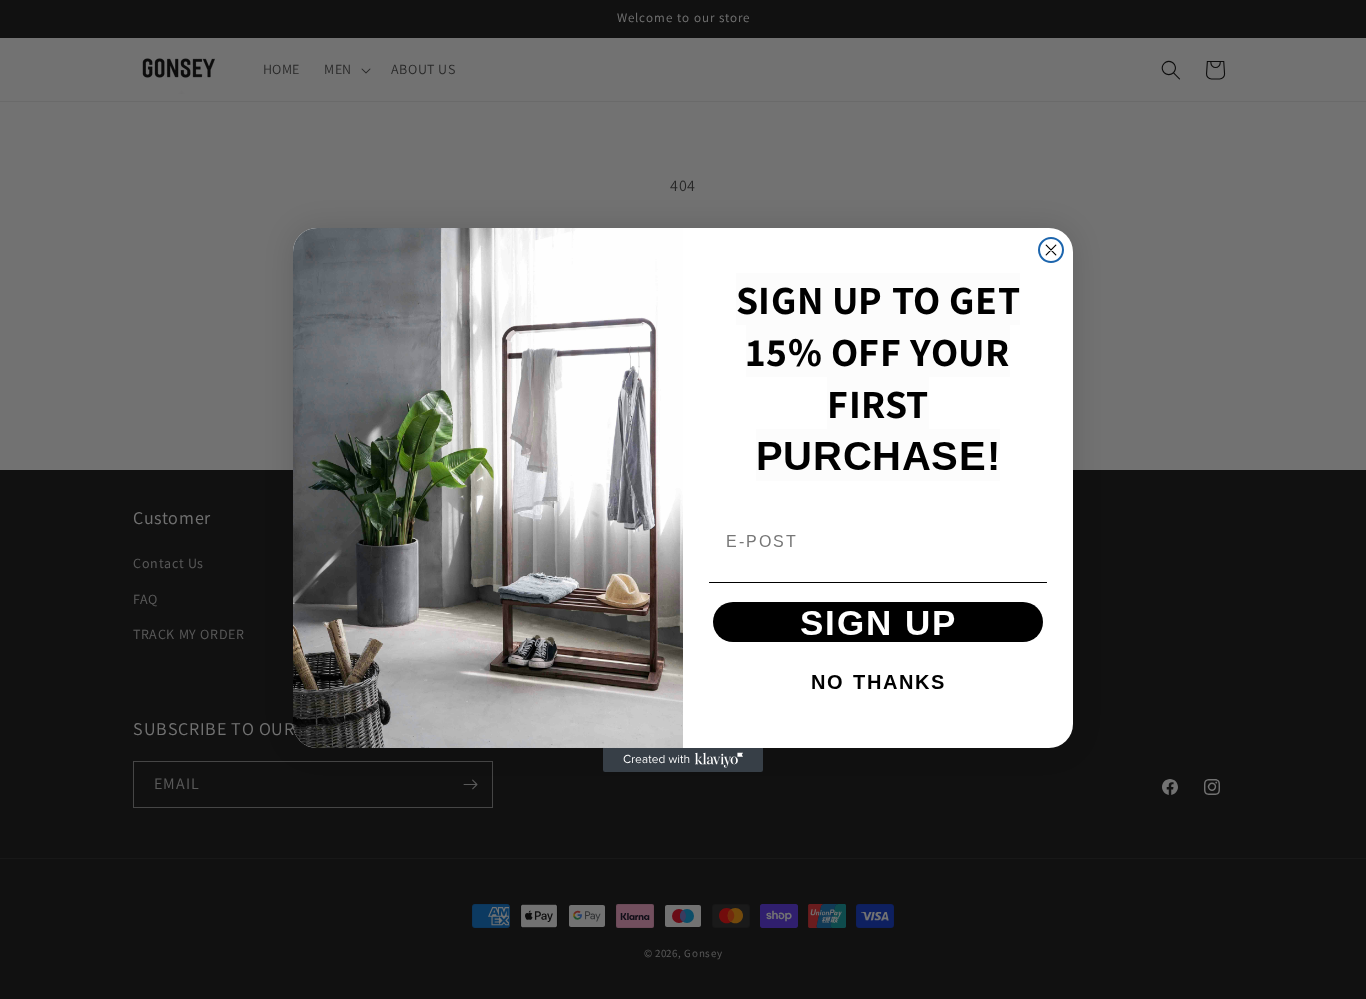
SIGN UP (878, 622)
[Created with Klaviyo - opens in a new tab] (683, 760)
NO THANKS (878, 682)
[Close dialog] (1051, 250)
